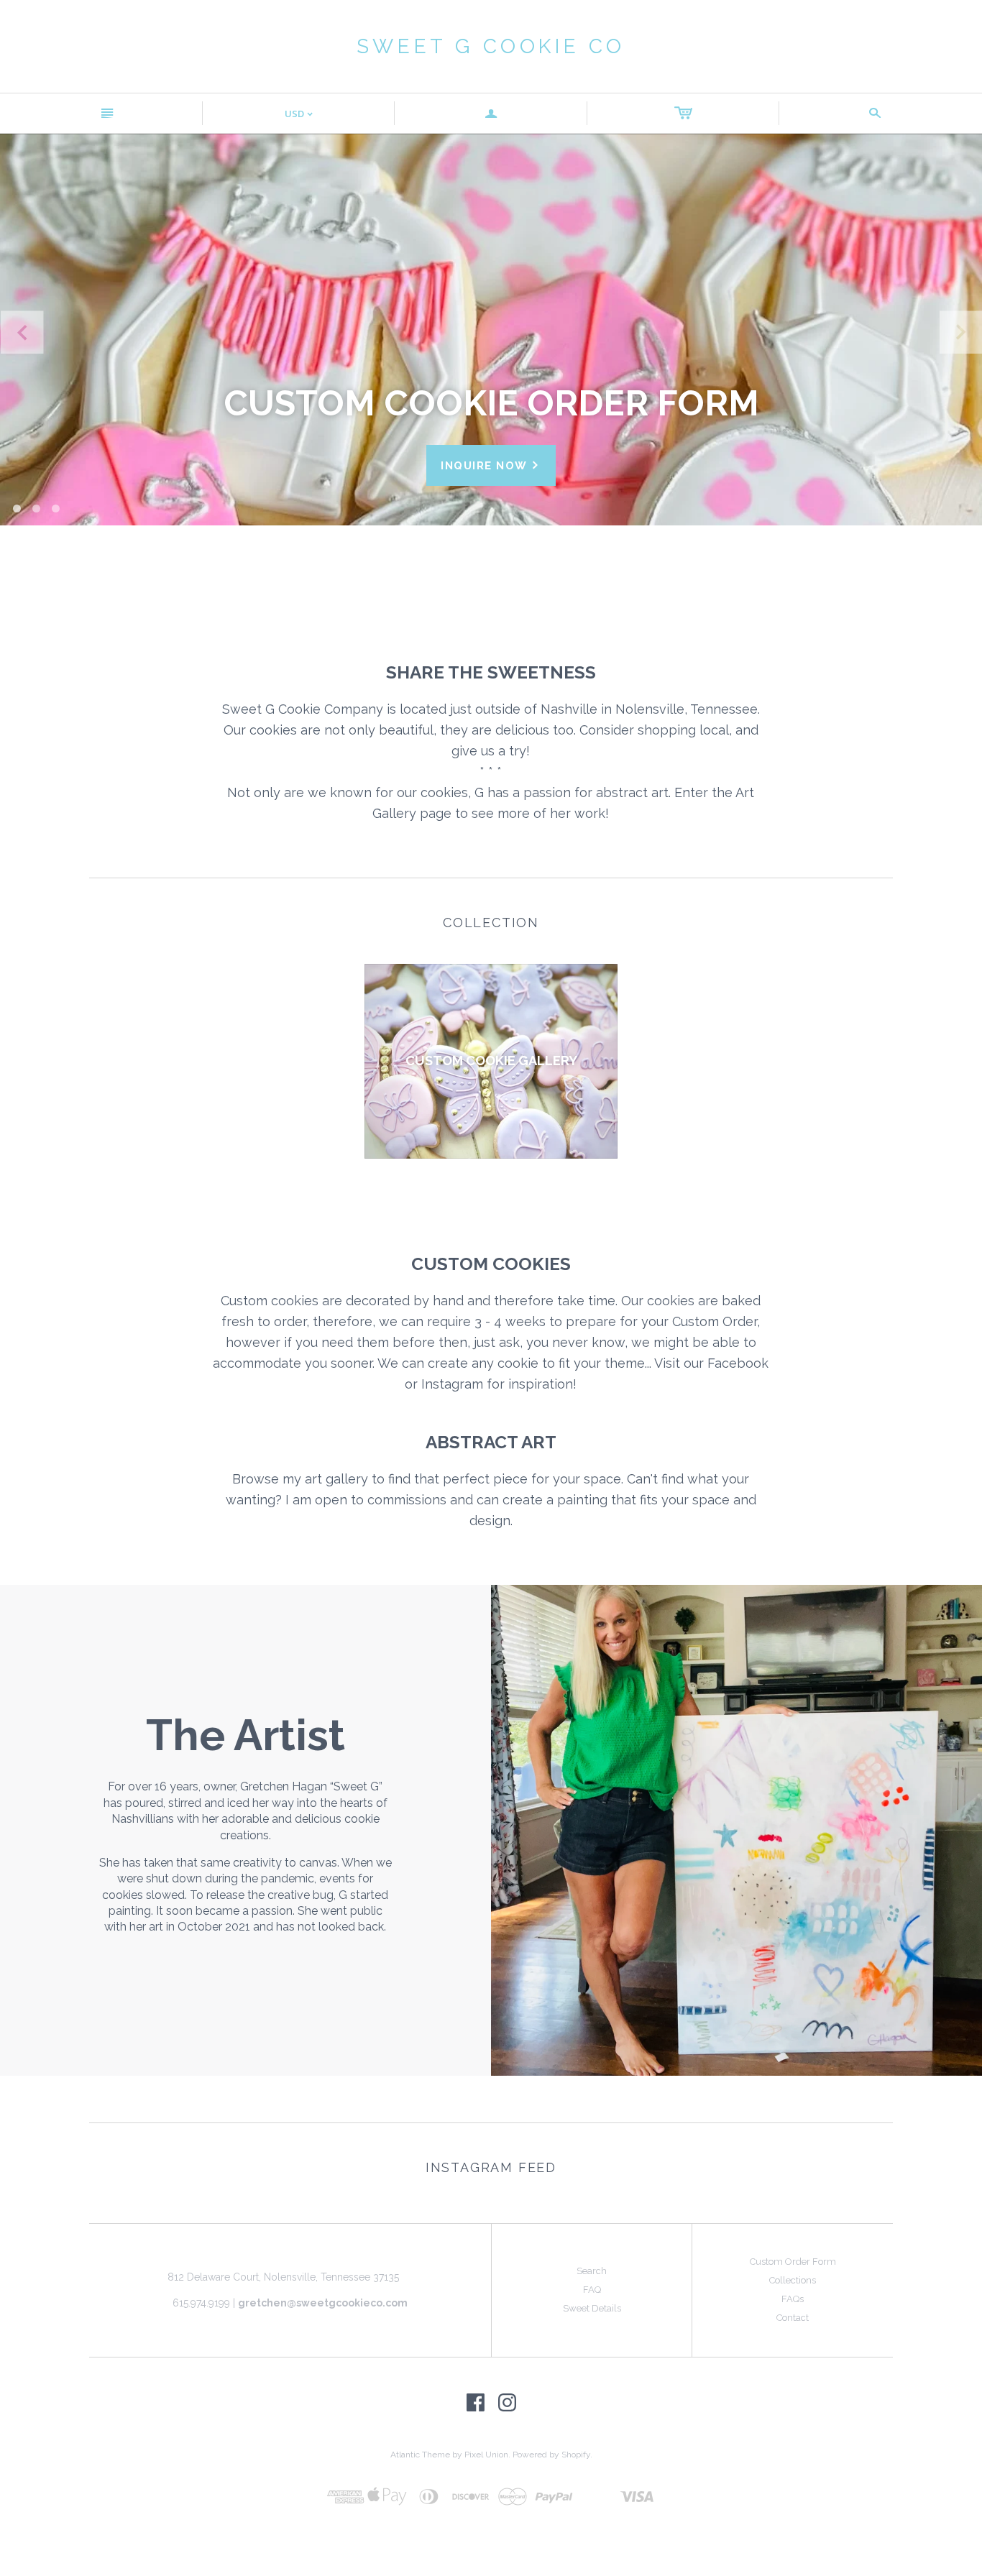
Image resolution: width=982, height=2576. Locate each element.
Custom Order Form (793, 2262)
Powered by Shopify (551, 2455)
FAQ (592, 2290)
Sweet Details (592, 2308)
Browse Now (491, 545)
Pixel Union (486, 2455)
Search (592, 2271)
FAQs (793, 2299)
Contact (793, 2318)
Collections (793, 2280)
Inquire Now (491, 465)
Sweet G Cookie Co (491, 46)
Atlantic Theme (420, 2455)
